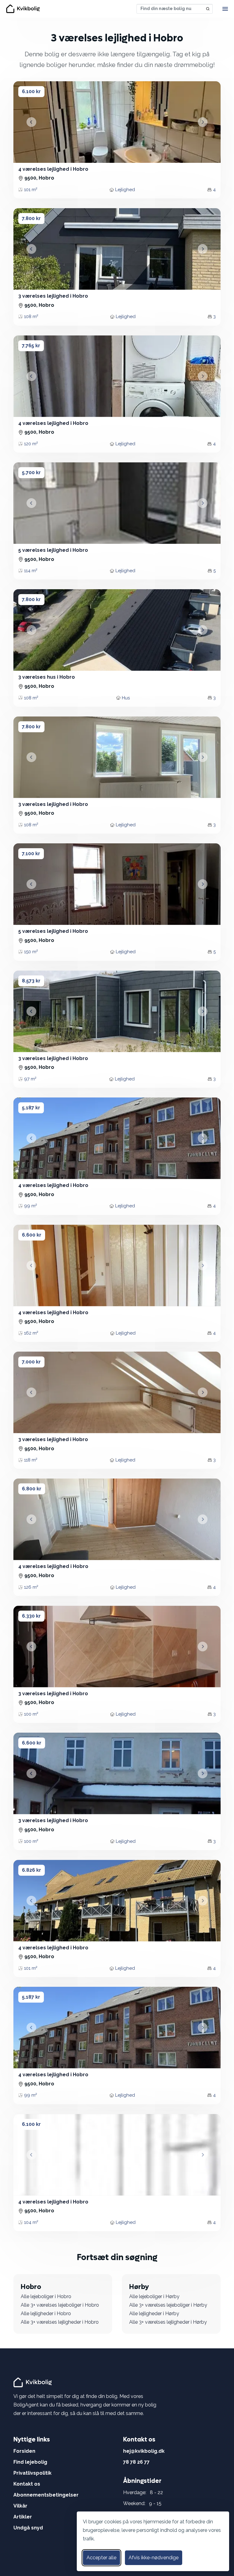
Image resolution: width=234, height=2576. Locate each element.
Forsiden (24, 2451)
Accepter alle (101, 2558)
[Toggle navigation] (225, 9)
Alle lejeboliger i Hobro (46, 2296)
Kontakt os (27, 2484)
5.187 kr (31, 1108)
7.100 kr (31, 854)
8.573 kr (31, 981)
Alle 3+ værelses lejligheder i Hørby (168, 2322)
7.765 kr (31, 346)
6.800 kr (32, 1489)
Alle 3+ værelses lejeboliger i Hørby (168, 2305)
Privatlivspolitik (32, 2473)
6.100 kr (31, 91)
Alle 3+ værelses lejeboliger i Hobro (60, 2305)
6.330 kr (31, 1616)
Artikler (23, 2517)
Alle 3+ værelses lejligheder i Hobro (60, 2322)
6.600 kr (32, 1235)
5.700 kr (31, 473)
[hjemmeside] (33, 2382)
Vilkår (20, 2506)
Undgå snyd (28, 2528)
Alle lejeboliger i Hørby (154, 2296)
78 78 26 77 (136, 2462)
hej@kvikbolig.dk (144, 2451)
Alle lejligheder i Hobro (46, 2313)
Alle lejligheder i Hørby (154, 2313)
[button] (31, 122)
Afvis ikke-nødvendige (154, 2558)
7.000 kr (31, 1362)
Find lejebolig (30, 2462)
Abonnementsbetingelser (46, 2495)
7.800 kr (31, 218)
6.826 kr (32, 1870)
